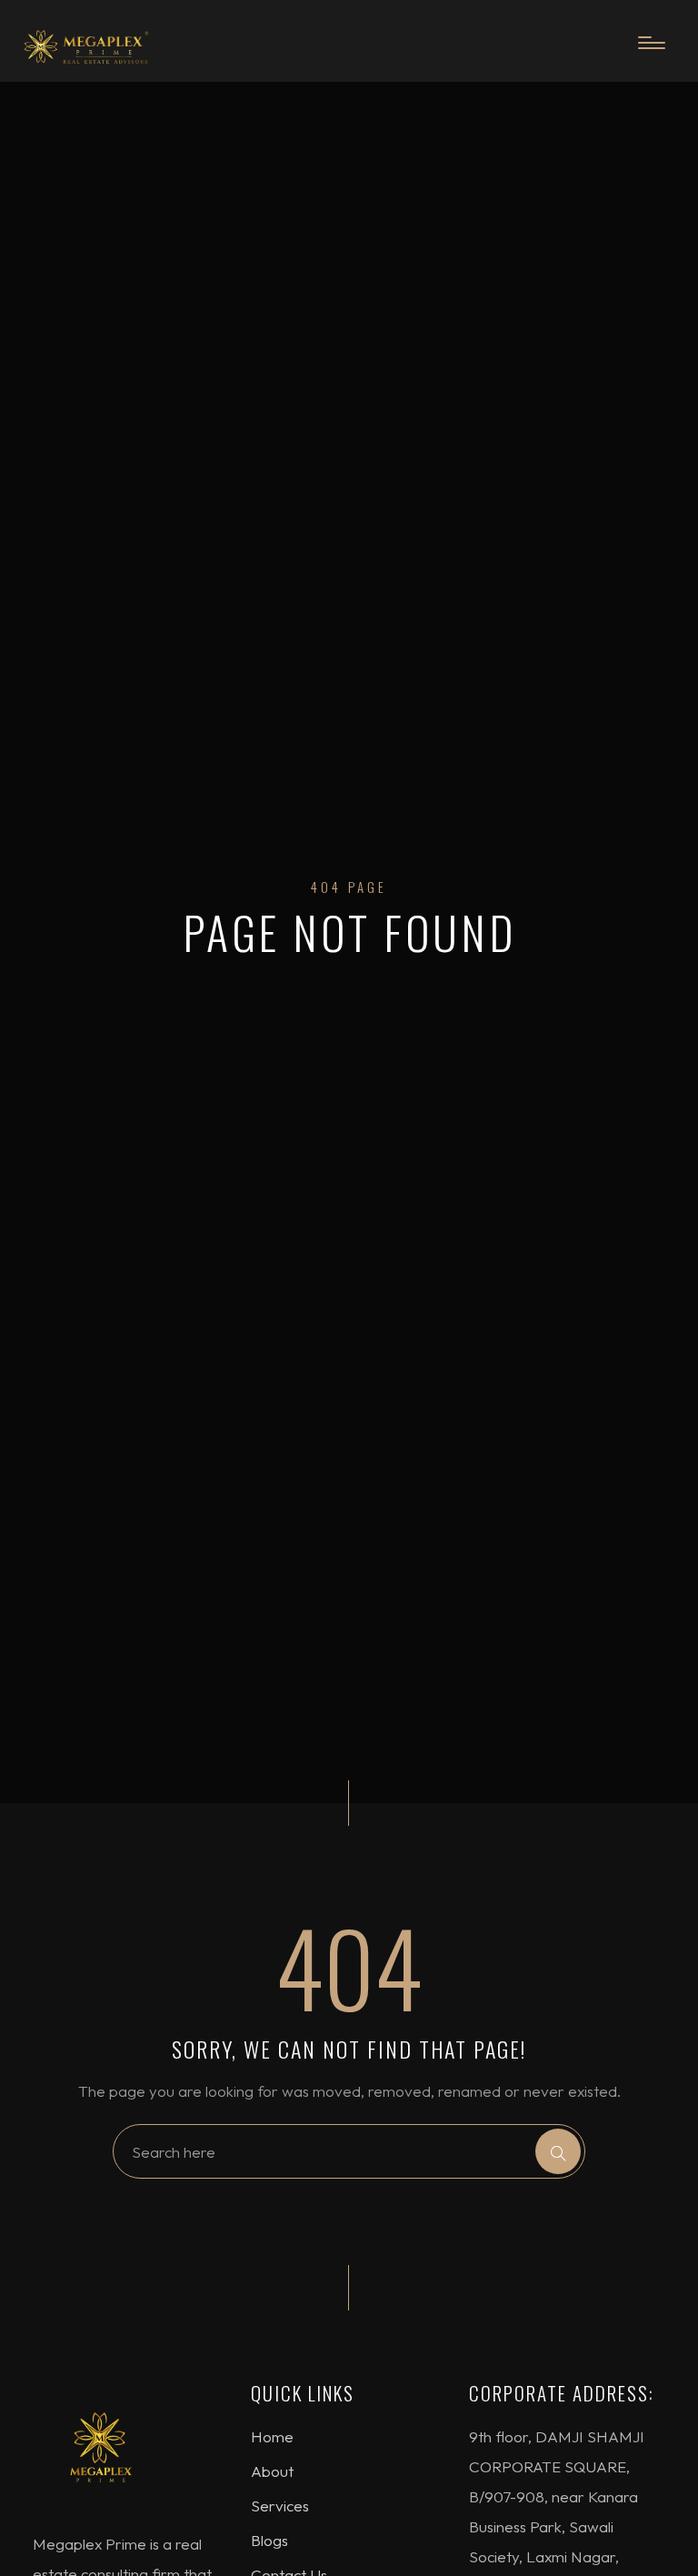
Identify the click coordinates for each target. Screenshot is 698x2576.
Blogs (269, 2540)
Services (280, 2506)
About (272, 2471)
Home (272, 2436)
